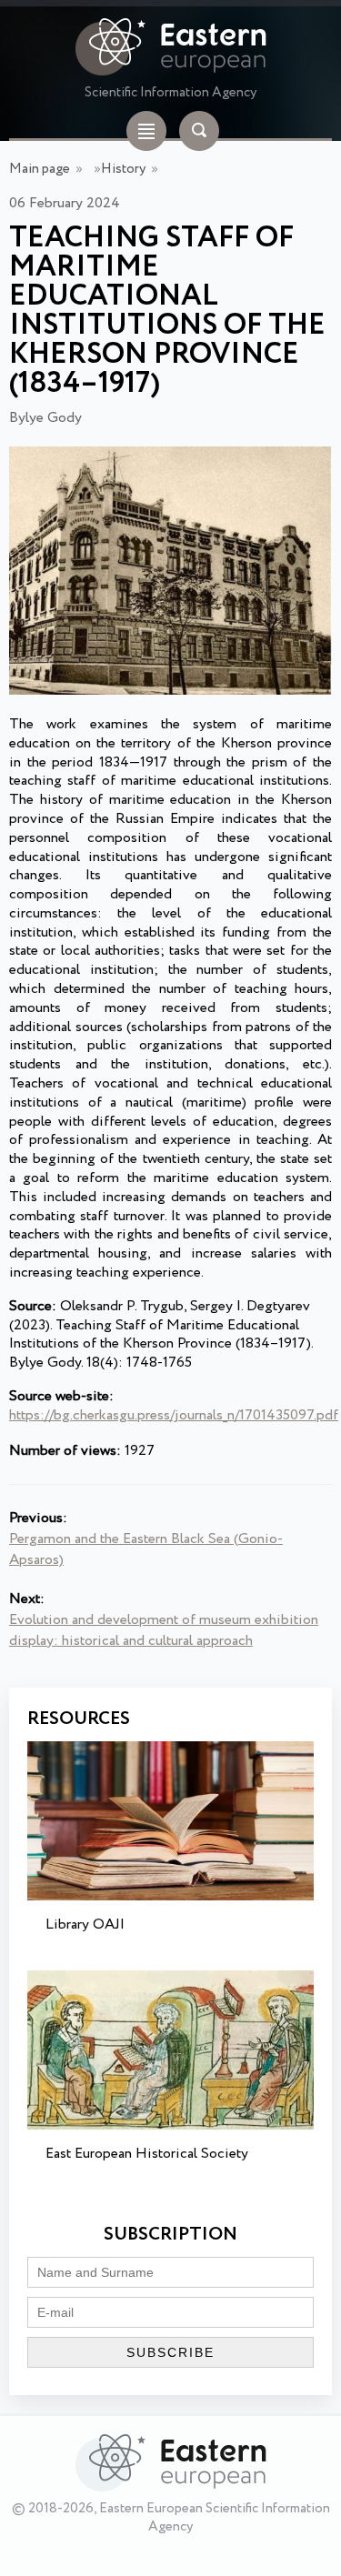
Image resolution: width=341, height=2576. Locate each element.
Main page (40, 169)
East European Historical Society (147, 2154)
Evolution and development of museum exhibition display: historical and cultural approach (164, 1630)
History (123, 169)
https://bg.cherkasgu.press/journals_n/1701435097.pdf (174, 1415)
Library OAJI (85, 1924)
